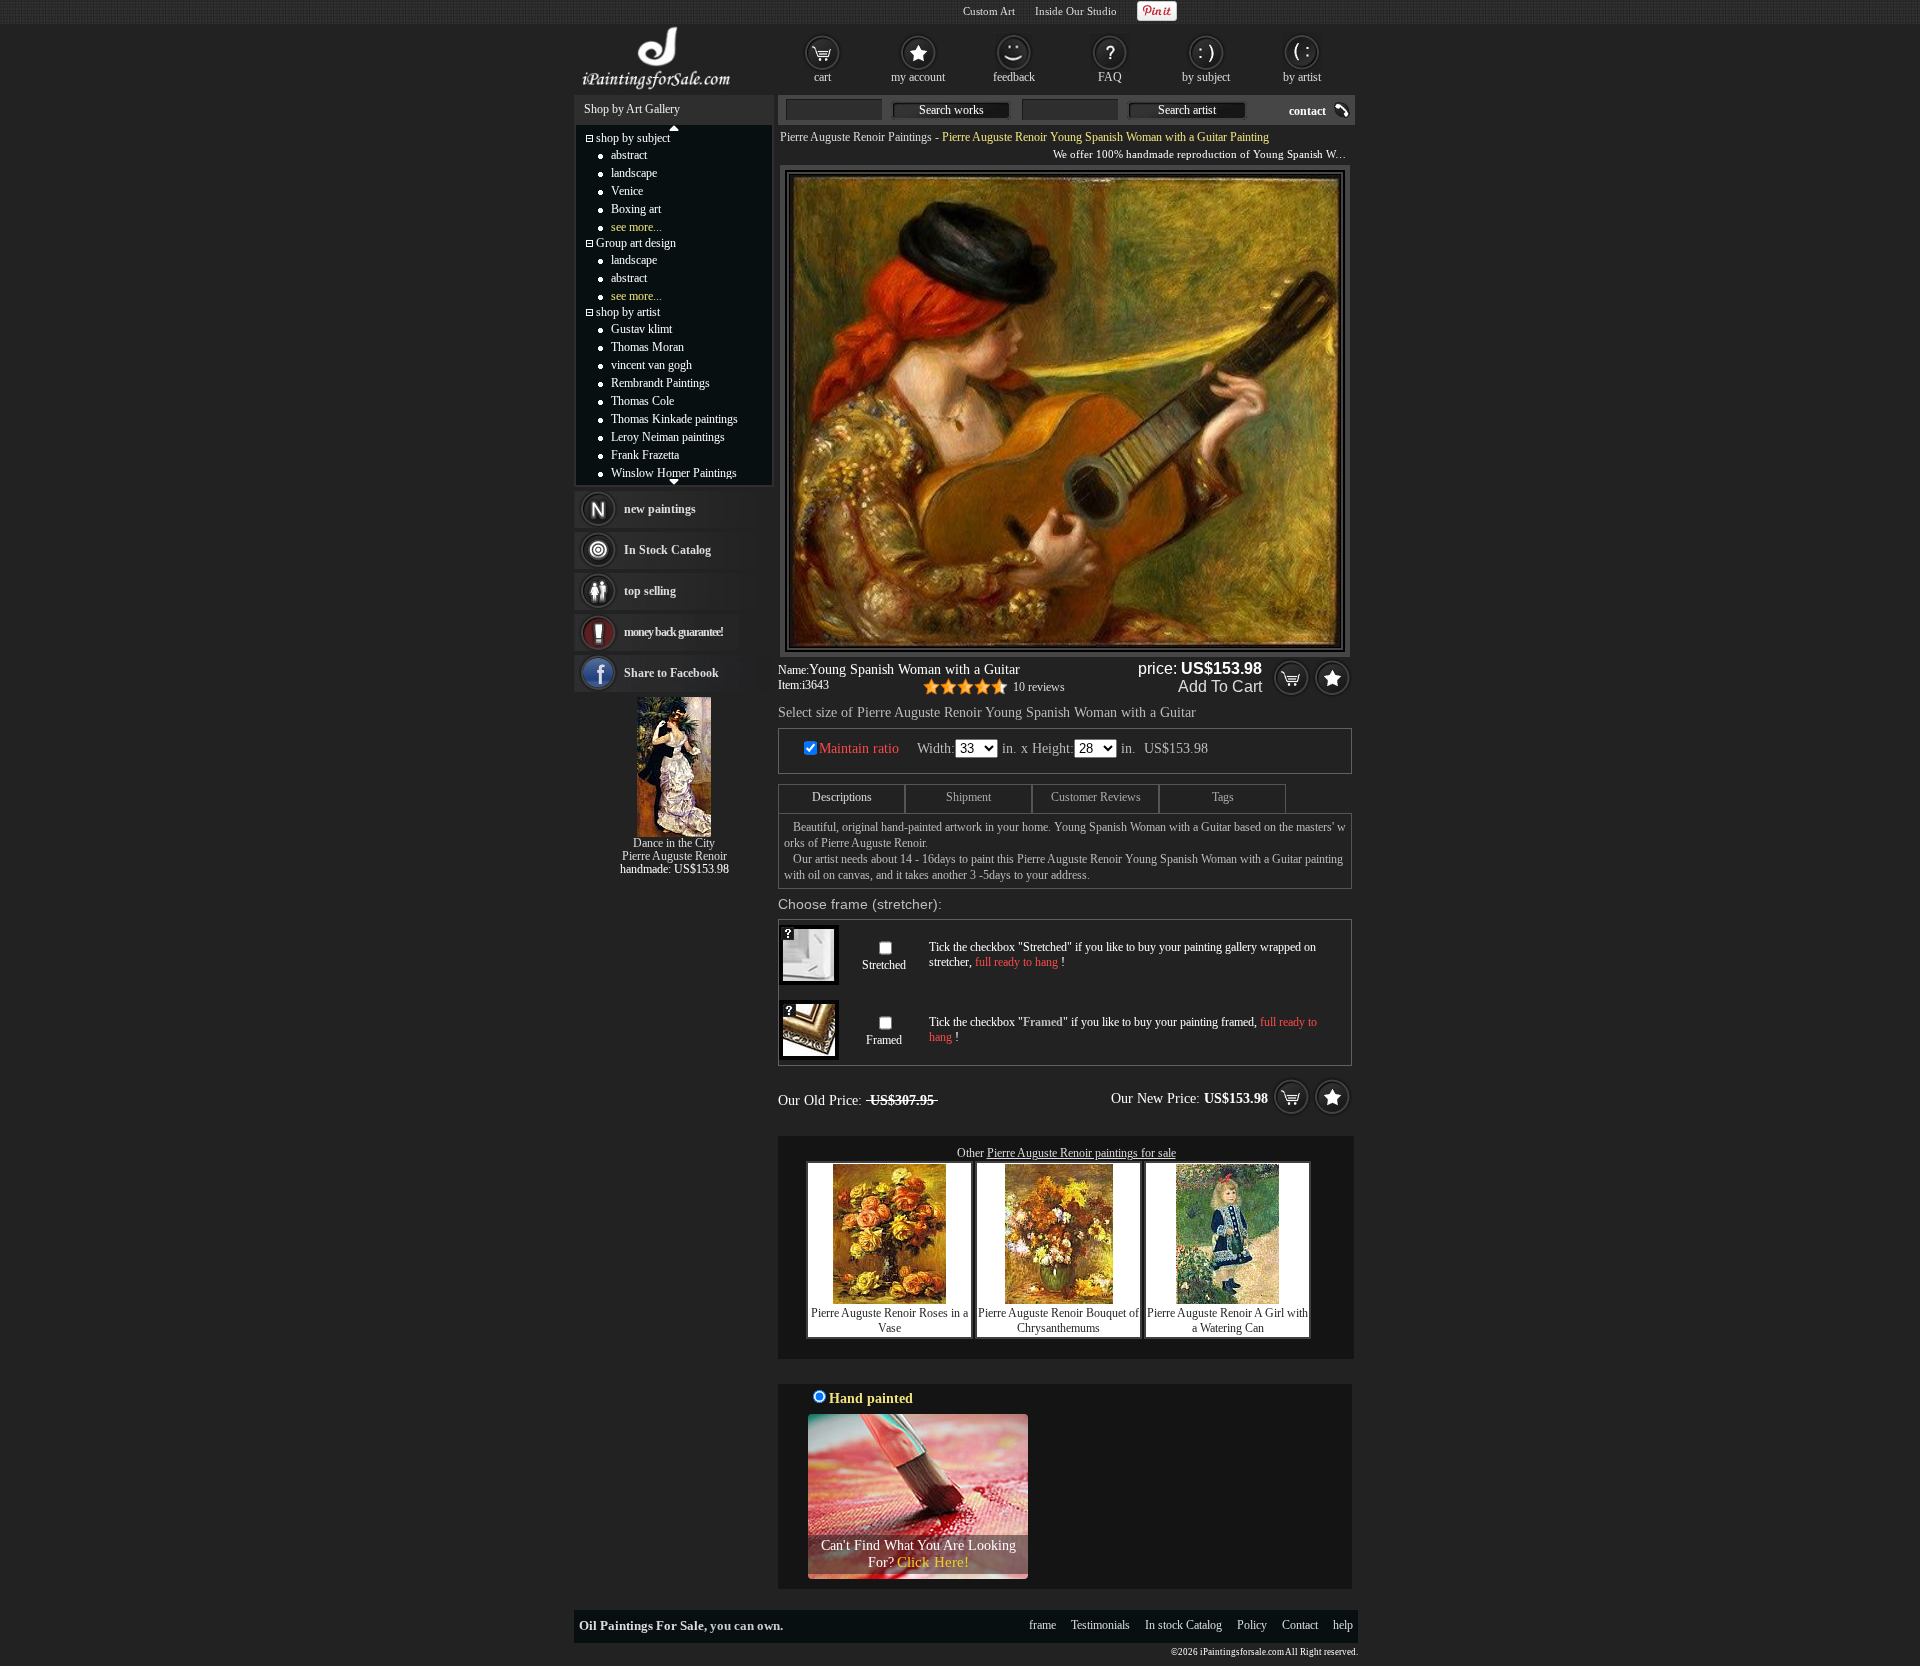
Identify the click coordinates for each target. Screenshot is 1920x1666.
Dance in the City (674, 843)
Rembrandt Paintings (660, 383)
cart (822, 77)
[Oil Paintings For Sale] (657, 90)
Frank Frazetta (645, 455)
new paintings (660, 509)
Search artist (1187, 110)
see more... (636, 227)
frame (1042, 1625)
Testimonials (1100, 1625)
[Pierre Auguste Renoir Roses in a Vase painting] (889, 1300)
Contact (1300, 1625)
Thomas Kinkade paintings (674, 419)
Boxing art (636, 209)
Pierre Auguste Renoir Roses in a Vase (889, 1320)
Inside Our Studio (1076, 11)
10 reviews (1039, 687)
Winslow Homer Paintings (674, 473)
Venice (627, 191)
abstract (629, 155)
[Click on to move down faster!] (674, 481)
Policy (1252, 1625)
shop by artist (628, 312)
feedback (1014, 77)
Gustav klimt (641, 329)
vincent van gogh (651, 365)
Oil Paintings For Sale (641, 1625)
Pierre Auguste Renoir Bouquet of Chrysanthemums (1058, 1320)
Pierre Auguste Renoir (674, 856)
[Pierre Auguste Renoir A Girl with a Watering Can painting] (1227, 1300)
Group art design (636, 243)
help (1343, 1625)
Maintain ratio (859, 748)
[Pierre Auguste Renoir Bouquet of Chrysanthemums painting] (1059, 1300)
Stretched (884, 965)
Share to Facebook (671, 673)
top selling (650, 591)
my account (918, 77)
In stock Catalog (1183, 1625)
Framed (884, 1040)
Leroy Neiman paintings (668, 437)
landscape (634, 173)
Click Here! (933, 1562)
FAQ (1110, 77)
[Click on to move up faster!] (674, 127)
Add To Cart (1220, 686)
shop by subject (633, 138)
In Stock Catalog (667, 550)
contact (1307, 111)
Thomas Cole (642, 401)
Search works (951, 110)
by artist (1302, 77)
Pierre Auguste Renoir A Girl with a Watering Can (1227, 1320)
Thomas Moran (647, 347)
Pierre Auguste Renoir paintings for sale (1081, 1153)
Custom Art (989, 11)
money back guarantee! (673, 632)
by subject (1206, 77)
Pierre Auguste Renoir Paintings (856, 137)
